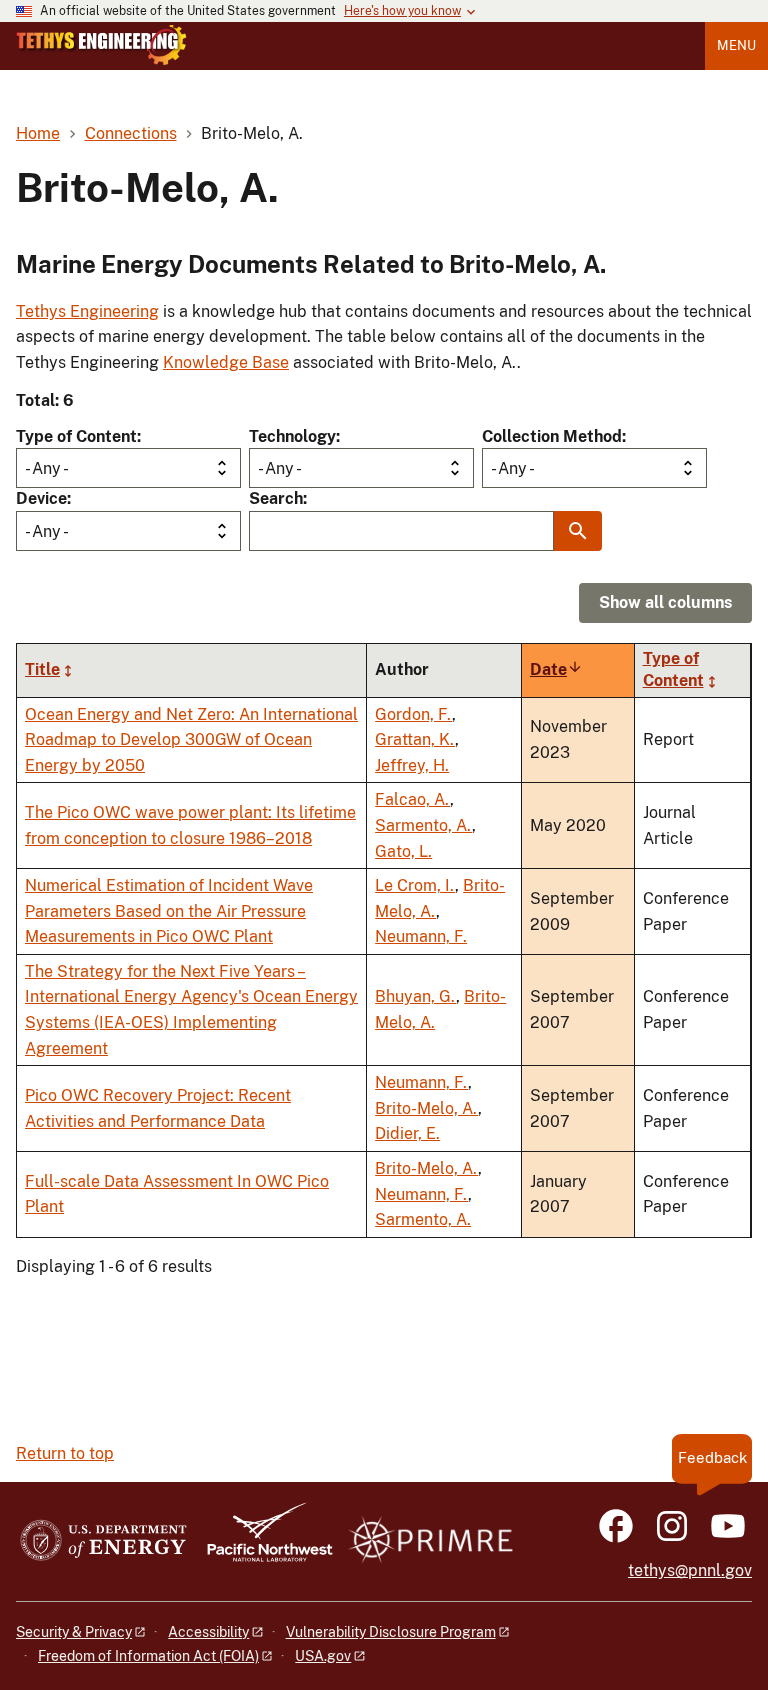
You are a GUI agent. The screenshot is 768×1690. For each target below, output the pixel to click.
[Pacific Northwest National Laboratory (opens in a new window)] (262, 1541)
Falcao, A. (412, 799)
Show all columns (665, 602)
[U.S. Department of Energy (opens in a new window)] (103, 1541)
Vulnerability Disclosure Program (391, 1632)
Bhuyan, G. (415, 996)
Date (556, 669)
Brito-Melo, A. (426, 1108)
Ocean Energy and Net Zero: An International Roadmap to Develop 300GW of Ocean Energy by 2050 (191, 740)
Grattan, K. (415, 739)
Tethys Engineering (87, 311)
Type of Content (76, 436)
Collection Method (552, 436)
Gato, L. (403, 851)
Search (276, 498)
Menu (736, 45)
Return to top (65, 1453)
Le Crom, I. (415, 885)
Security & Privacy (74, 1632)
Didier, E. (407, 1133)
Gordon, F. (413, 714)
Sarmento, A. (423, 825)
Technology (292, 436)
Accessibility (208, 1632)
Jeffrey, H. (412, 765)
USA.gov (323, 1656)
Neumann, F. (421, 936)
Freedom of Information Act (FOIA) (148, 1656)
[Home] (101, 45)
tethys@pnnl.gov (690, 1570)
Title (42, 669)
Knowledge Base (226, 362)
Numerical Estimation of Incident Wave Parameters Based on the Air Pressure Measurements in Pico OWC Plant (169, 911)
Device (41, 498)
